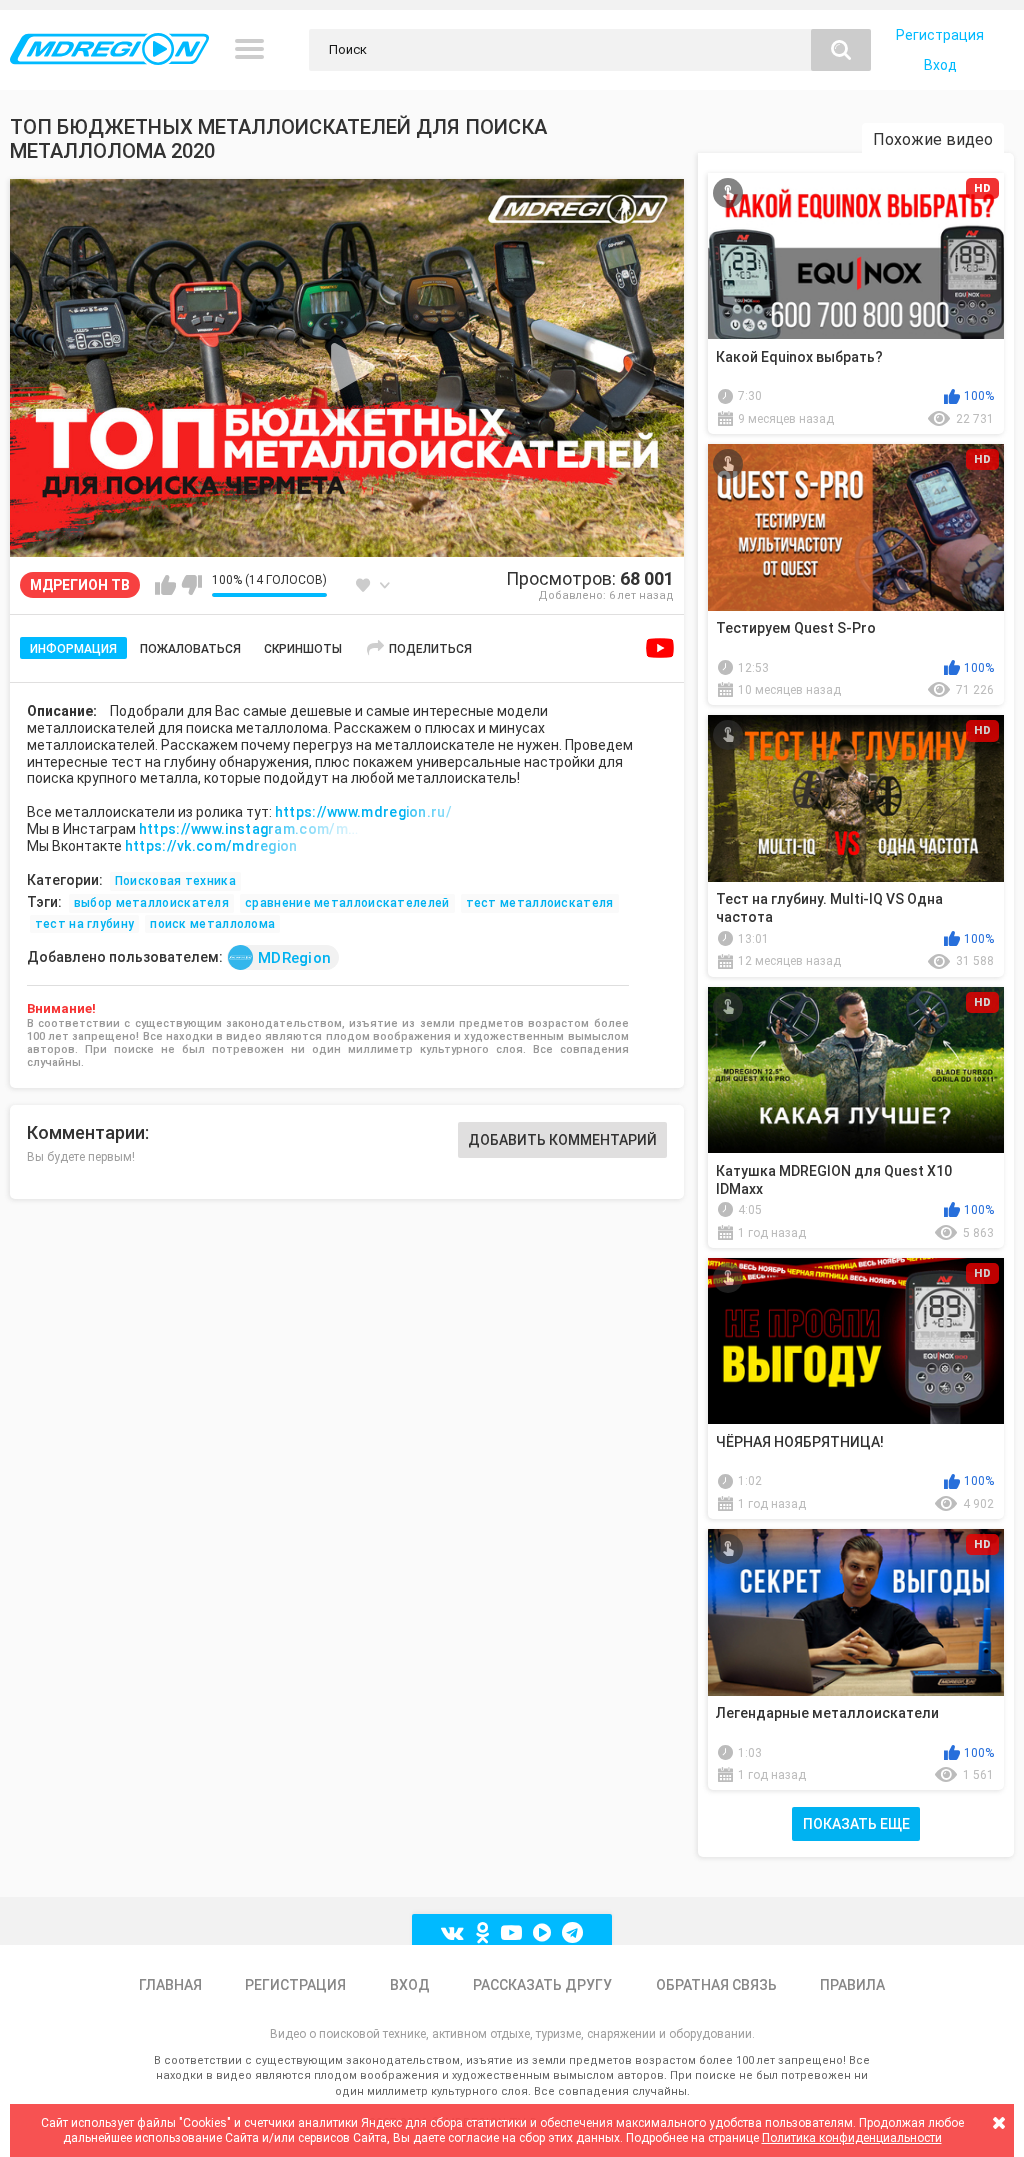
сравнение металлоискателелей (347, 903)
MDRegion (294, 958)
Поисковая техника (175, 881)
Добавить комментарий (562, 1140)
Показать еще (856, 1824)
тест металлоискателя (540, 903)
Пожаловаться (190, 649)
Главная (170, 1985)
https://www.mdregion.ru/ (363, 812)
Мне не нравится (191, 585)
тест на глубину (85, 924)
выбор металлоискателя (151, 903)
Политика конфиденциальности (852, 2138)
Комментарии (86, 1132)
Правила (852, 1985)
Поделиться (430, 649)
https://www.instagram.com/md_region (249, 829)
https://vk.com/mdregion (211, 846)
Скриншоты (303, 649)
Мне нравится (165, 585)
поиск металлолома (212, 924)
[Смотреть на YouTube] (660, 648)
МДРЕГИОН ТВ (80, 585)
